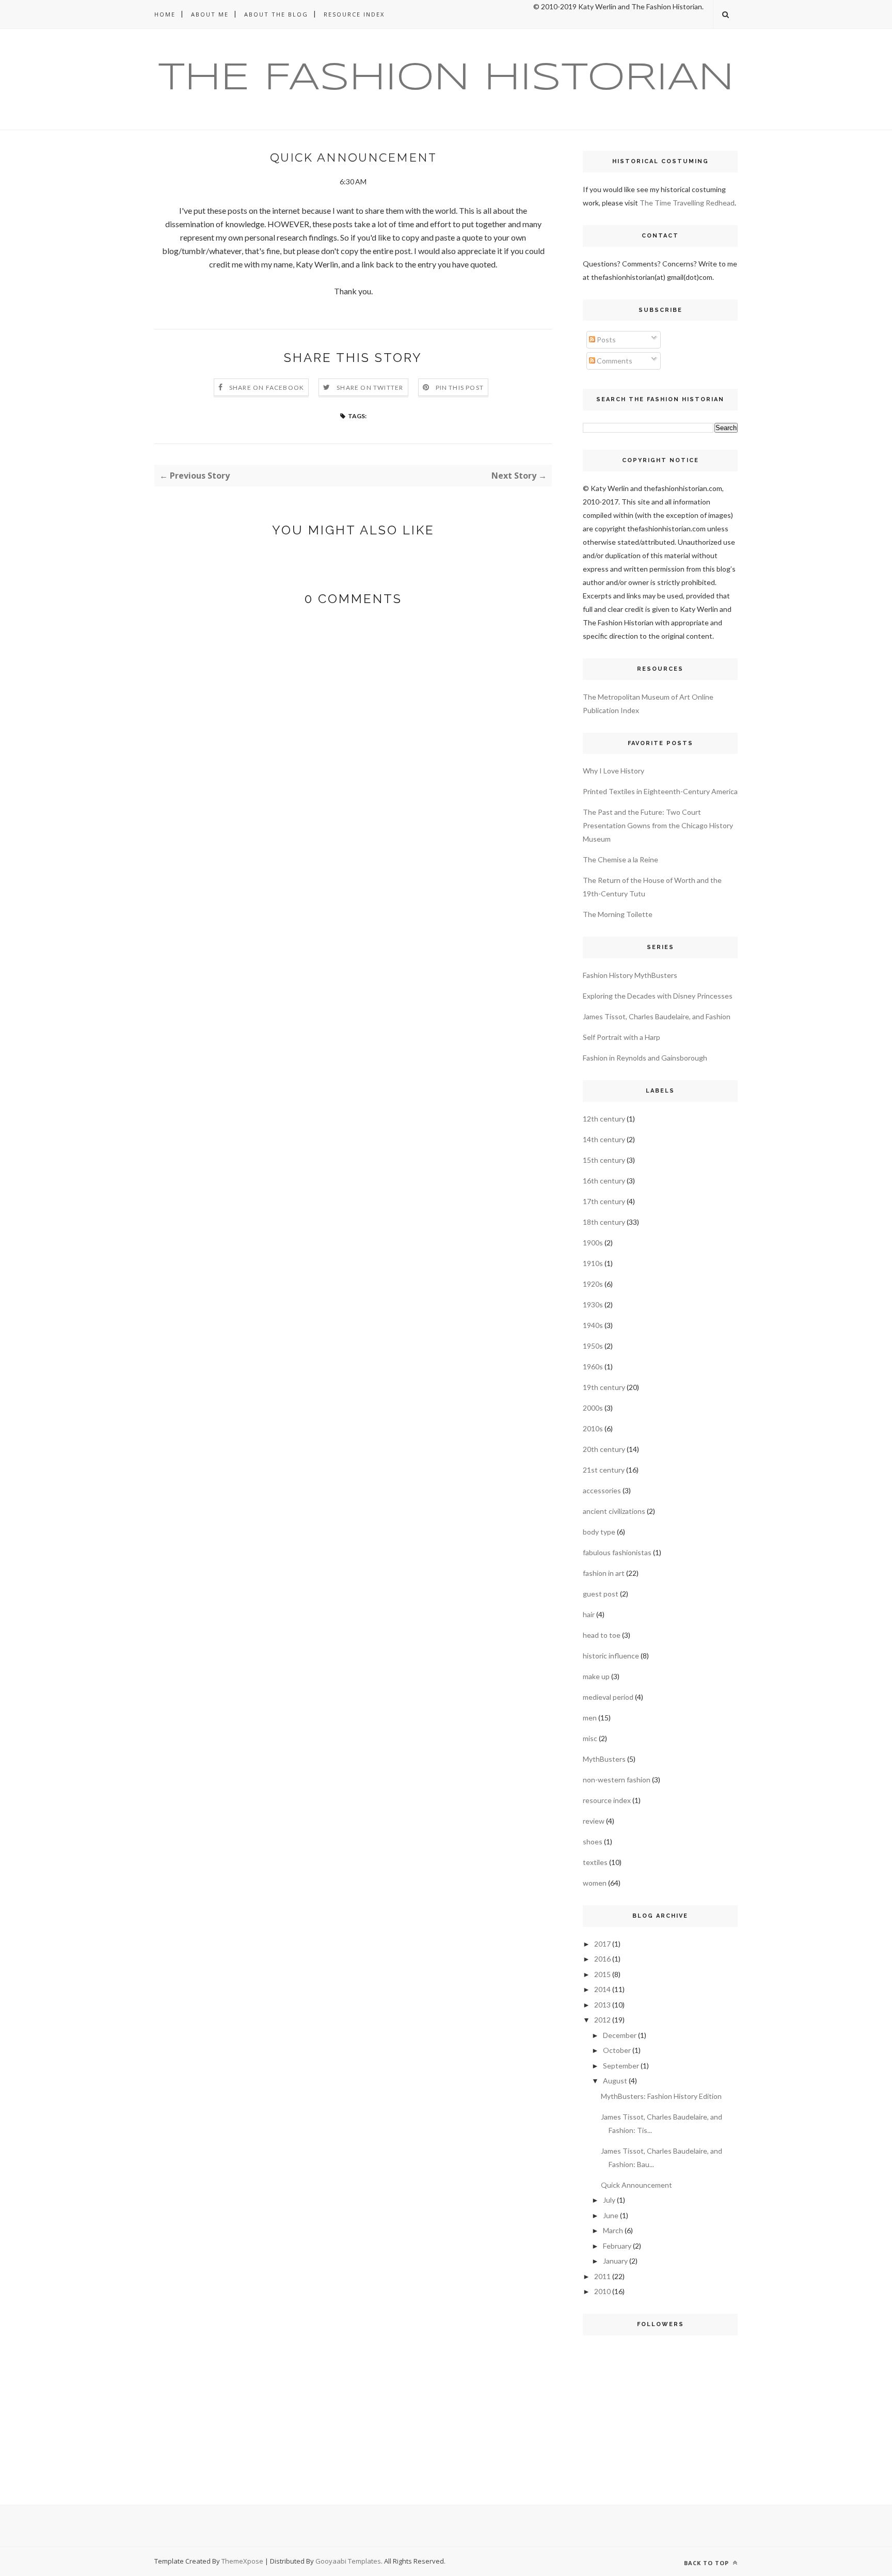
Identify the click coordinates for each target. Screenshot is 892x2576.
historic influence (611, 1656)
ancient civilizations (614, 1511)
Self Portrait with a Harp (622, 1037)
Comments (614, 361)
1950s (593, 1346)
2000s (593, 1408)
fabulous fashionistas (617, 1552)
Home (165, 14)
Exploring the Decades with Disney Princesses (658, 996)
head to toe (602, 1635)
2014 (602, 1989)
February (617, 2246)
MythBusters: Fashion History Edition (661, 2096)
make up (596, 1676)
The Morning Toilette (618, 914)
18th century (604, 1222)
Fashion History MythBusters (630, 975)
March (613, 2230)
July (609, 2200)
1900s (593, 1243)
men (590, 1718)
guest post (601, 1594)
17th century (604, 1201)
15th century (604, 1160)
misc (590, 1738)
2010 (602, 2291)
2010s (593, 1428)
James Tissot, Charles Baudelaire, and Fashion (657, 1016)
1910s (593, 1263)
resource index (607, 1800)
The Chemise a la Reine (620, 859)
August (615, 2081)
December (620, 2035)
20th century (604, 1449)
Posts (606, 339)
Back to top (707, 2563)
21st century (604, 1470)
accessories (602, 1490)
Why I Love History (614, 771)
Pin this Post (460, 388)
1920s (593, 1284)
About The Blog (276, 14)
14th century (604, 1139)
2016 (602, 1959)
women (595, 1883)
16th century (604, 1181)
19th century (604, 1387)
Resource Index (354, 14)
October (617, 2050)
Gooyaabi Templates (348, 2561)
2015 (602, 1974)
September (621, 2066)
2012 (602, 2020)
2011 (602, 2276)
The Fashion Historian (446, 79)
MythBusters (604, 1759)
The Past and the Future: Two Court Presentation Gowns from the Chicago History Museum (658, 825)
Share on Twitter (370, 388)
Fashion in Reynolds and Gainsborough (645, 1058)
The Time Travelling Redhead (687, 203)
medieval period (608, 1697)
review (594, 1821)
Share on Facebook (267, 388)
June (611, 2215)
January (615, 2261)
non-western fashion (617, 1780)
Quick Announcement (636, 2185)
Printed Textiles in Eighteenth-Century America (660, 791)
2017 (602, 1944)
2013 (602, 2005)
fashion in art (604, 1573)
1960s (593, 1366)
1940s (593, 1325)
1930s (593, 1305)
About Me (210, 14)
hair (589, 1614)
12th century (604, 1119)
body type (599, 1532)
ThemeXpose (242, 2561)
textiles (595, 1862)
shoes (593, 1842)
